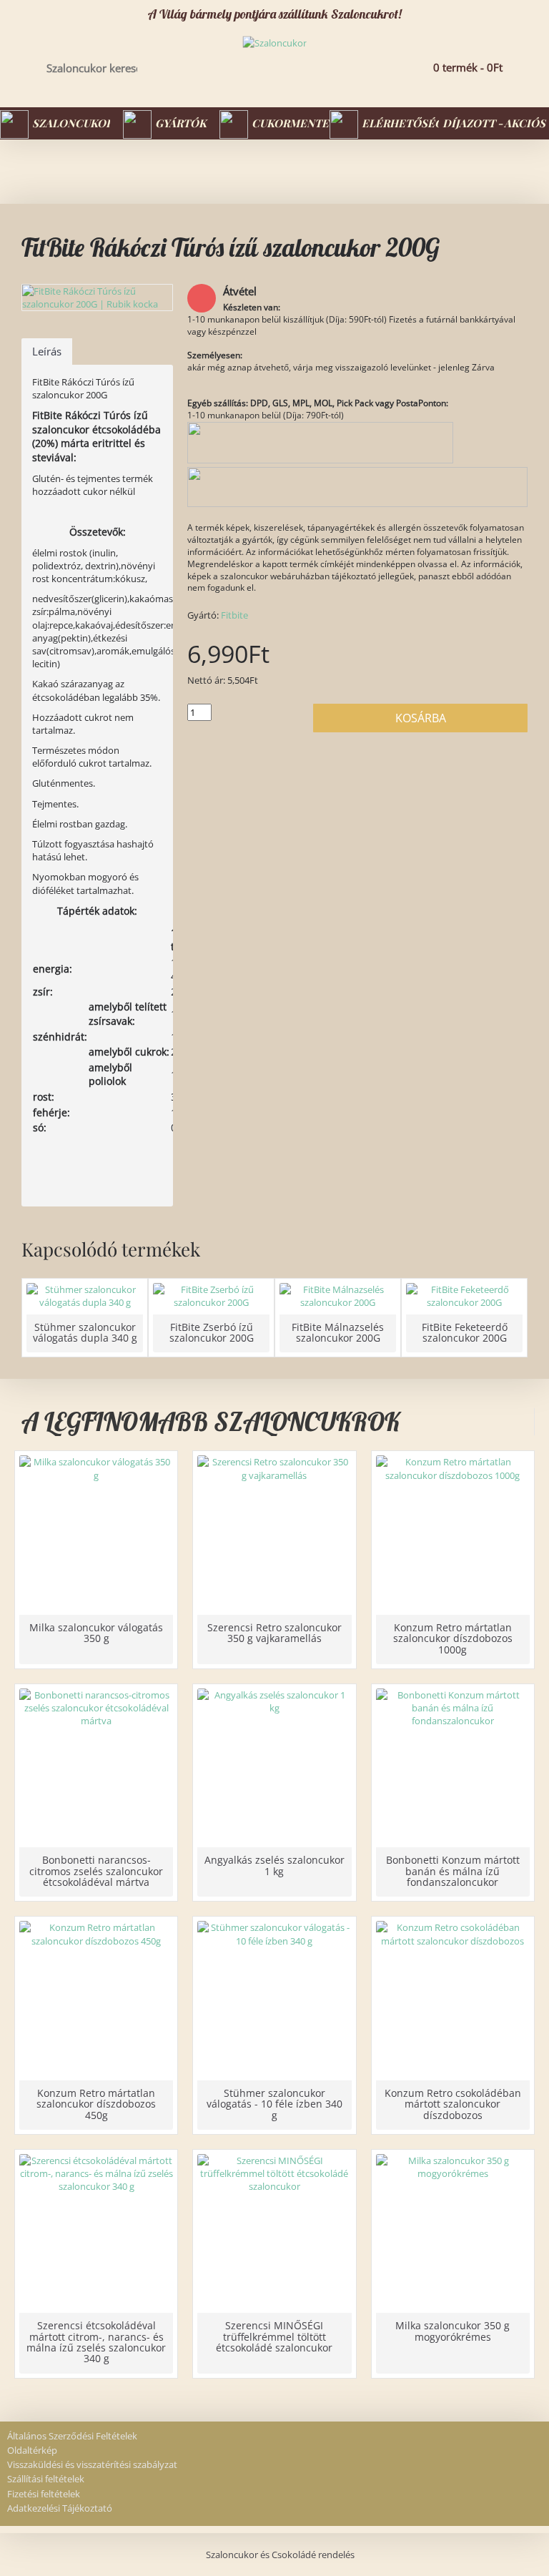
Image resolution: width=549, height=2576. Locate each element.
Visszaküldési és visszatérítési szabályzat (92, 2464)
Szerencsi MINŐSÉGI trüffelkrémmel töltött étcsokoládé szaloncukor (274, 2336)
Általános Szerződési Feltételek (72, 2436)
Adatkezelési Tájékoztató (60, 2508)
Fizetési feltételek (44, 2494)
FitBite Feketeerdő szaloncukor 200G (465, 1332)
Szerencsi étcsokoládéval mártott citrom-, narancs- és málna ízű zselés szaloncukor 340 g (96, 2342)
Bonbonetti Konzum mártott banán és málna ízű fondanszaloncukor (453, 1871)
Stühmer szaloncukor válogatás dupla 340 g (85, 1332)
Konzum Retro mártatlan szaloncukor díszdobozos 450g (96, 2104)
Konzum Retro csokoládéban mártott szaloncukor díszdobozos (453, 2104)
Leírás (47, 351)
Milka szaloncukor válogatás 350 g (96, 1633)
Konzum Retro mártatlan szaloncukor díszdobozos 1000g (453, 1638)
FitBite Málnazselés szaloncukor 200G (338, 1332)
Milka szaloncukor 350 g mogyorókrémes (452, 2331)
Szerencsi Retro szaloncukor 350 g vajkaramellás (274, 1633)
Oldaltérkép (32, 2450)
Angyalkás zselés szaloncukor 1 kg (274, 1865)
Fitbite (234, 615)
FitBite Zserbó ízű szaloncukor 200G (212, 1332)
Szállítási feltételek (46, 2479)
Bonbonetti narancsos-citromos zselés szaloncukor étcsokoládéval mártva (96, 1871)
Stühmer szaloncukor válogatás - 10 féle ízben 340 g (274, 2104)
